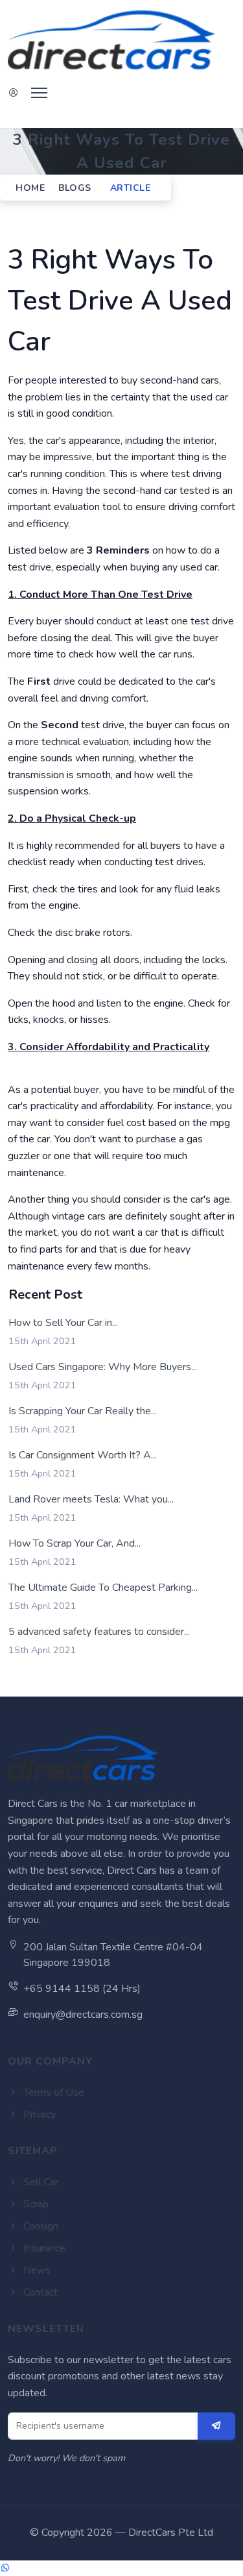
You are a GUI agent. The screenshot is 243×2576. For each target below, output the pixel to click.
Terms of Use (52, 2092)
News (36, 2270)
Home (30, 188)
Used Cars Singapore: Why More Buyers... (103, 1367)
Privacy (38, 2115)
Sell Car (40, 2182)
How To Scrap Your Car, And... (75, 1543)
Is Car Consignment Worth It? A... (83, 1455)
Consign (40, 2226)
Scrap (35, 2204)
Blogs (75, 188)
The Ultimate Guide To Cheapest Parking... (103, 1588)
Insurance (43, 2248)
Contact (39, 2292)
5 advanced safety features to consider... (99, 1632)
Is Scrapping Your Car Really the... (83, 1411)
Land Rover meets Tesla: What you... (91, 1499)
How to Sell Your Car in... (63, 1323)
